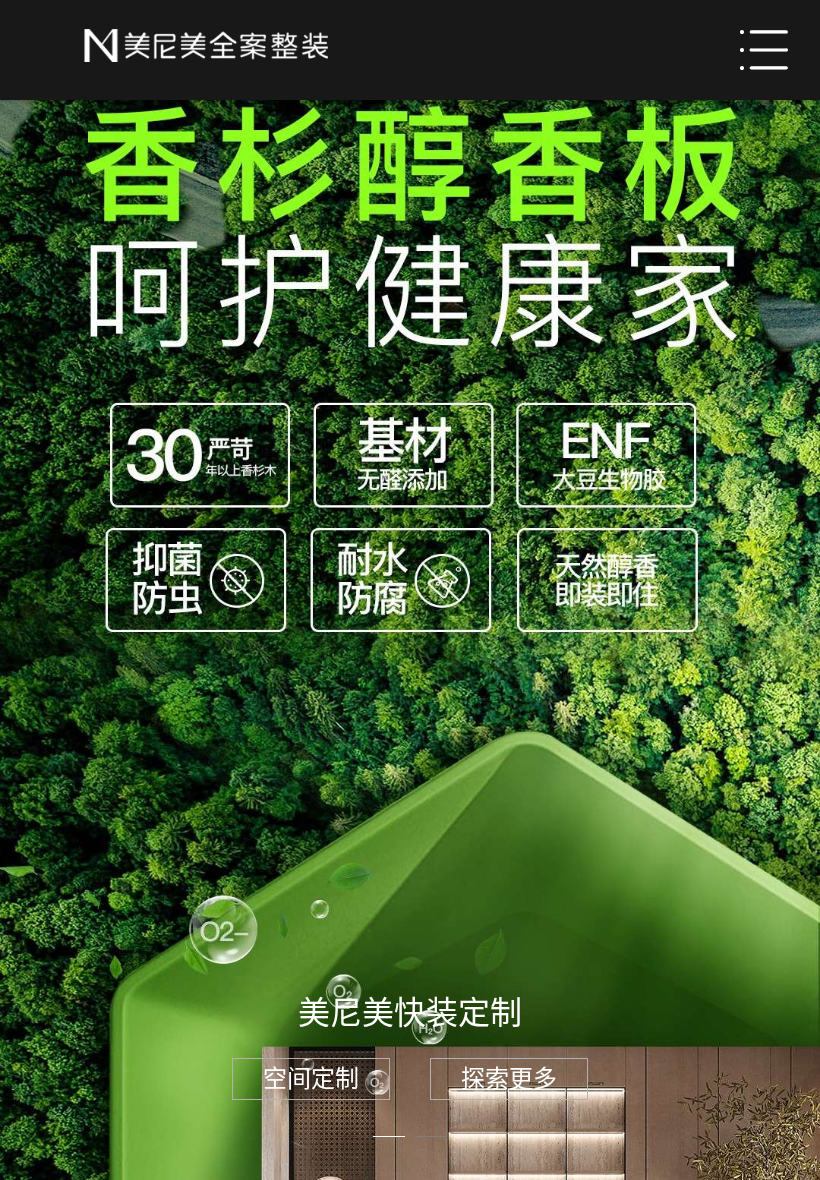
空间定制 (311, 1078)
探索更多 (509, 1078)
